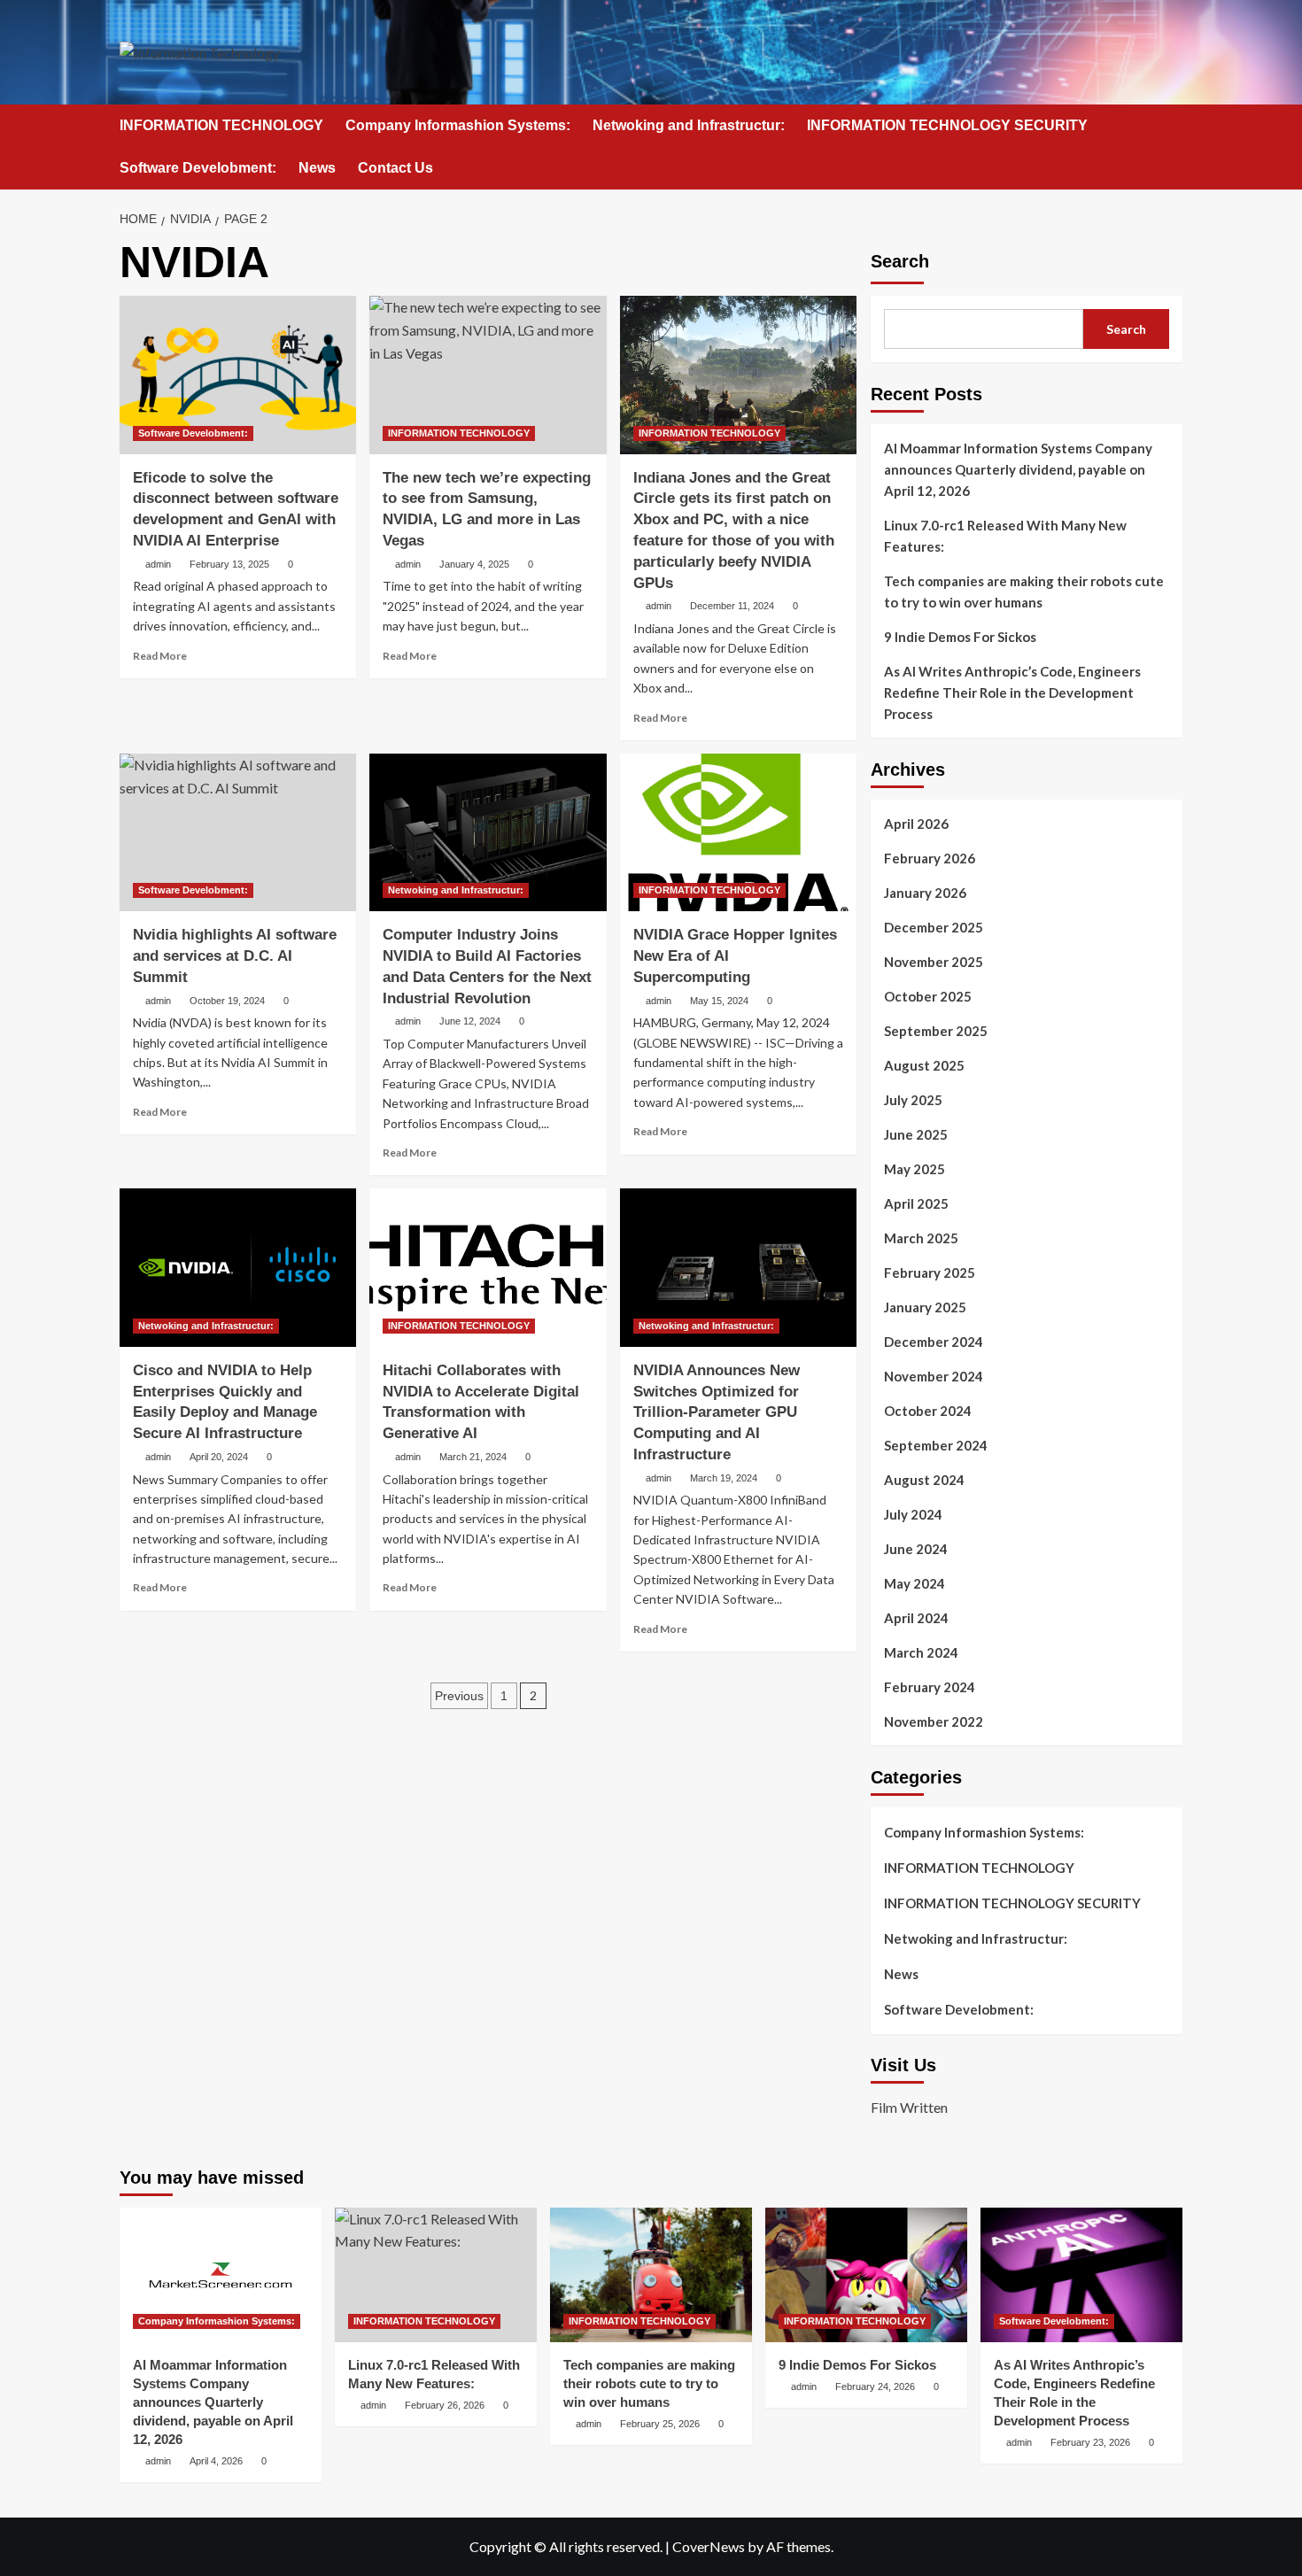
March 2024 (921, 1652)
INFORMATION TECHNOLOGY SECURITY (947, 125)
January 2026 (925, 893)
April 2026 (916, 824)
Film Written (909, 2107)
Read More (160, 656)
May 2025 (914, 1169)
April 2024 (916, 1618)
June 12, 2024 (470, 1021)
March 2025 (921, 1238)
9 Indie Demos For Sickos (960, 637)
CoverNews (709, 2546)
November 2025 (934, 962)
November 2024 (934, 1376)
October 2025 (928, 996)
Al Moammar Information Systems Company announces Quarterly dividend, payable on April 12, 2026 (1018, 469)
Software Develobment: (198, 168)
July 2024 (913, 1514)
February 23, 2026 (1090, 2442)
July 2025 (913, 1100)
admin (158, 564)
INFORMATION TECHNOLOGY (221, 125)
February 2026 (930, 858)
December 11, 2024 (732, 606)
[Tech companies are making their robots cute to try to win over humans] (651, 2275)
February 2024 (930, 1687)
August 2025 (924, 1065)
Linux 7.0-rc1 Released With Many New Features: (1005, 536)
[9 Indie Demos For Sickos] (866, 2275)
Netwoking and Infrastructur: (689, 125)
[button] (1171, 126)
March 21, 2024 (473, 1457)
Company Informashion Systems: (458, 125)
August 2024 (924, 1480)
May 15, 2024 (719, 1001)
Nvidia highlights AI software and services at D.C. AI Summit (235, 956)
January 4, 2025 (474, 564)
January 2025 (925, 1307)
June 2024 (916, 1549)
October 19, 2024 (227, 1001)
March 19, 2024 (724, 1478)
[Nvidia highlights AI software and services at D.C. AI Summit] (238, 832)
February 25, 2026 (660, 2424)
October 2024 (928, 1411)
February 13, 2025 (229, 564)
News (317, 168)
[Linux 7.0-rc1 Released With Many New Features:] (436, 2275)
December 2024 (934, 1342)
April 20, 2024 (219, 1457)
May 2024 (914, 1583)
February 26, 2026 (445, 2405)
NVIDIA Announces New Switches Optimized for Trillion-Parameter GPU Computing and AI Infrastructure (717, 1412)
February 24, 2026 (875, 2386)
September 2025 (936, 1031)
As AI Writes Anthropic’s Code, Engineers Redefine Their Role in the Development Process (1012, 692)
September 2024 (936, 1445)
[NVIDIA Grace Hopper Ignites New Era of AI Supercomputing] (738, 832)
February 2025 (930, 1273)
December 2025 (934, 927)
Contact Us (395, 168)
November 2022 (934, 1721)
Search (900, 261)
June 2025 (916, 1134)
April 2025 (916, 1203)
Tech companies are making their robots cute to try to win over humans (1024, 592)
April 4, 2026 (216, 2461)
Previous (459, 1696)
